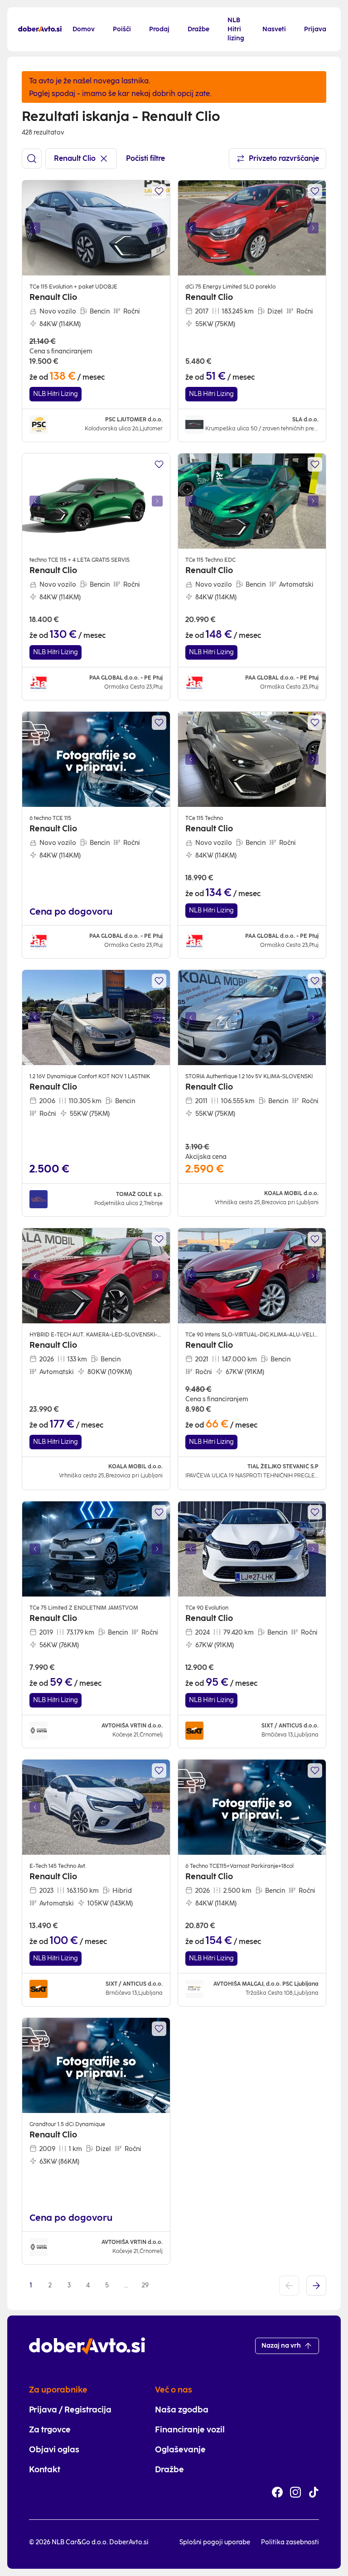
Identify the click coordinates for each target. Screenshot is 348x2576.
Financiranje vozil (190, 2430)
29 (145, 2285)
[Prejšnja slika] (35, 228)
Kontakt (45, 2470)
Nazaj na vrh (281, 2346)
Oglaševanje (180, 2450)
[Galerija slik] (96, 228)
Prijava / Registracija (70, 2410)
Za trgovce (50, 2430)
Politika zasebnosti (290, 2542)
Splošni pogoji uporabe (215, 2542)
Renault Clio (75, 158)
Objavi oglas (54, 2450)
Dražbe (169, 2470)
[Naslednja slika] (157, 228)
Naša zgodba (182, 2410)
